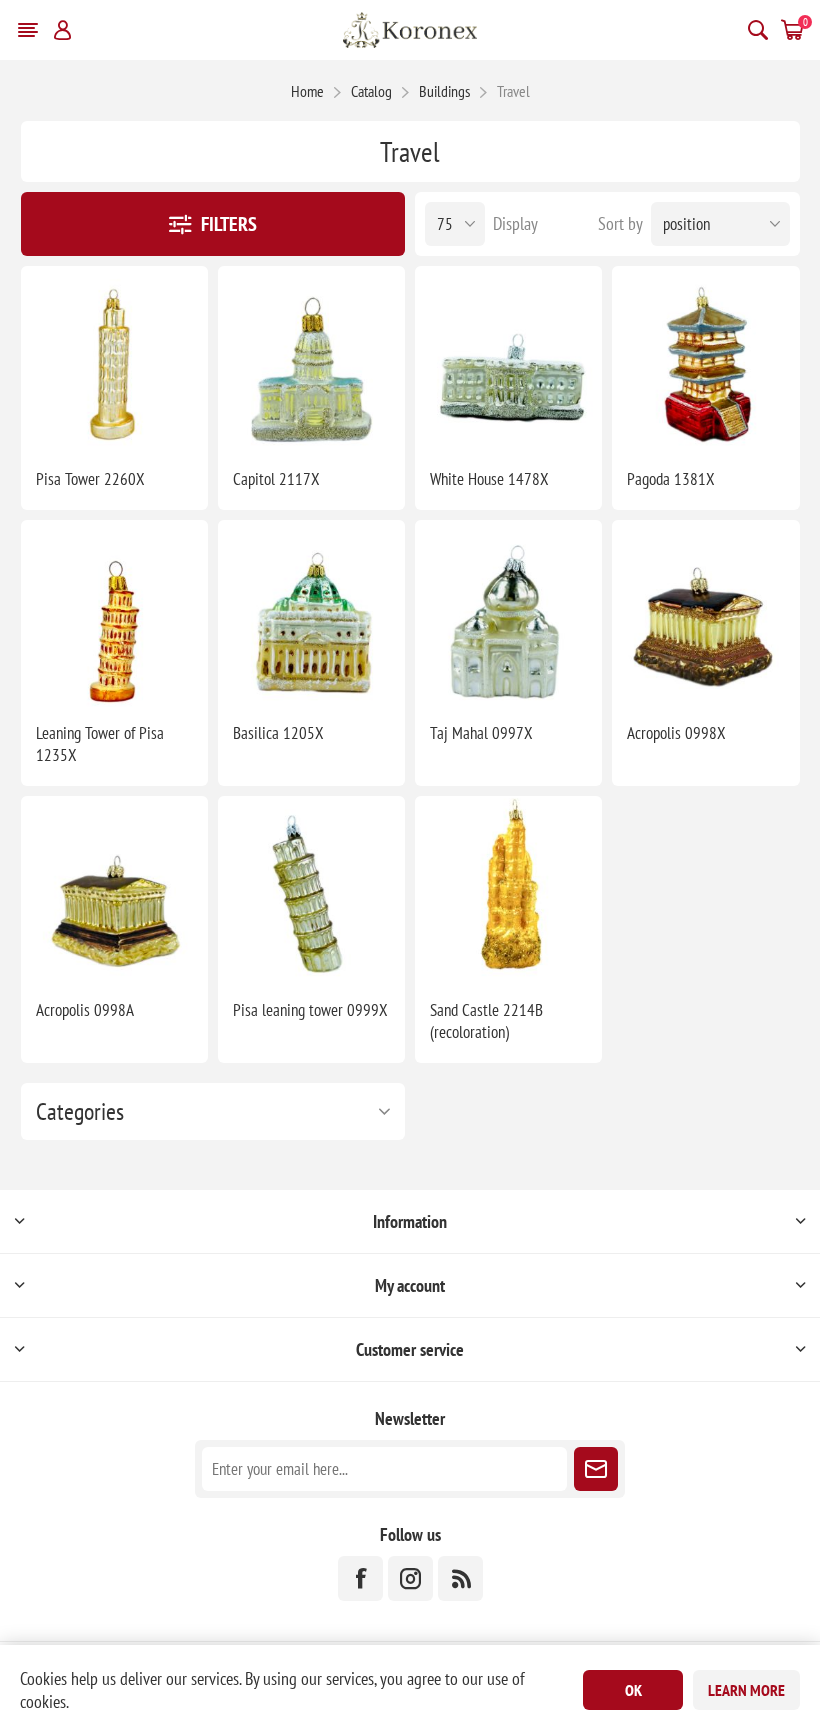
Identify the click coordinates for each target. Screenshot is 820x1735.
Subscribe (596, 1469)
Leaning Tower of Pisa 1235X (100, 744)
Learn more (746, 1690)
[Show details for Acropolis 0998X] (705, 613)
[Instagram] (410, 1578)
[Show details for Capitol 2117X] (311, 359)
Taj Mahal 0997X (481, 733)
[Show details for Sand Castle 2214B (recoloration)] (508, 889)
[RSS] (460, 1578)
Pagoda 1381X (671, 479)
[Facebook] (360, 1578)
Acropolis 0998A (85, 1010)
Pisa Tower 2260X (90, 479)
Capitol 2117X (276, 479)
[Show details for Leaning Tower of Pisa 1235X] (114, 613)
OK (633, 1690)
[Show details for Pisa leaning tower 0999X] (311, 889)
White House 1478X (489, 479)
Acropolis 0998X (676, 733)
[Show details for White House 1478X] (508, 359)
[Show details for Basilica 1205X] (311, 613)
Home (307, 91)
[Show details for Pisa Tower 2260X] (114, 359)
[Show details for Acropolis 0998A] (114, 889)
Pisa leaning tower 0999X (310, 1010)
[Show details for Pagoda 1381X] (705, 359)
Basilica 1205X (278, 733)
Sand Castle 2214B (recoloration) (486, 1021)
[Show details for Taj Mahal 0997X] (508, 613)
